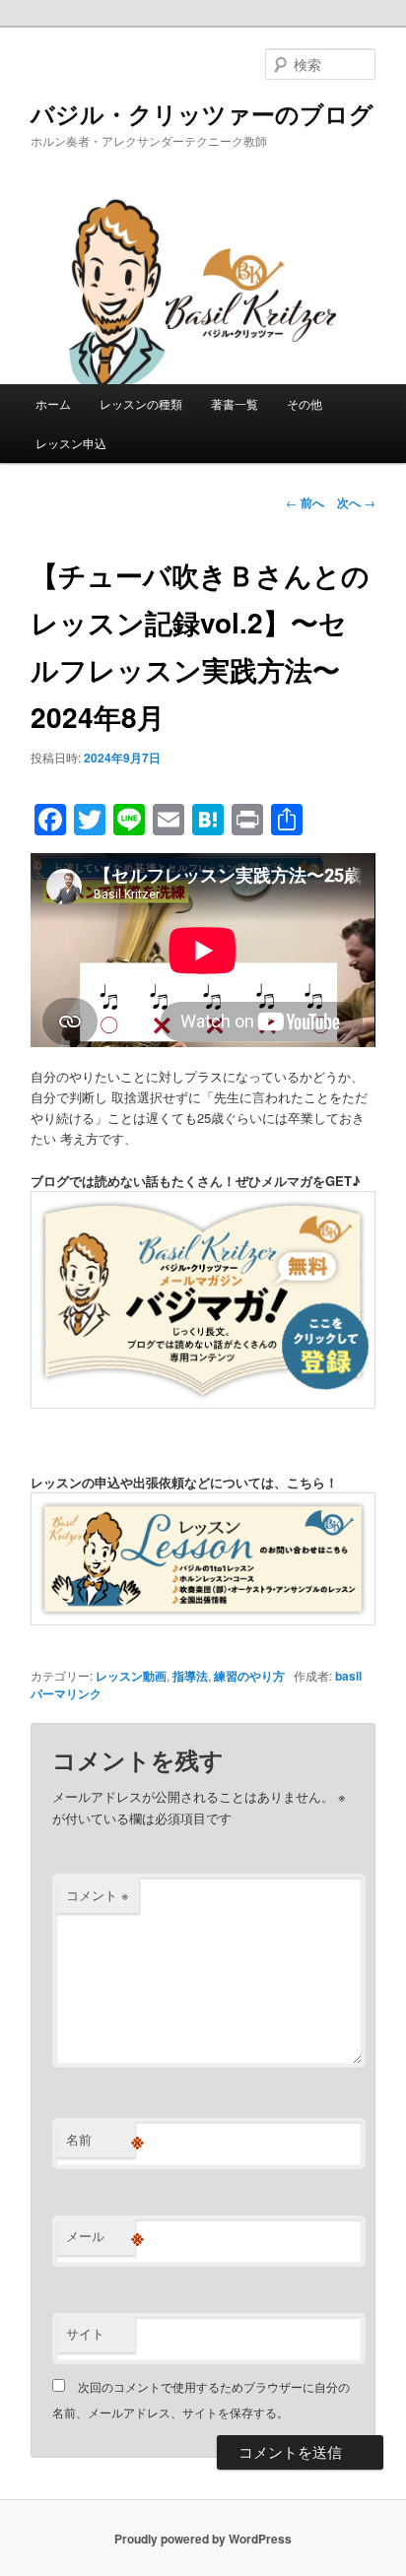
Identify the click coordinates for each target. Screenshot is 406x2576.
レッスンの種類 (141, 403)
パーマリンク (66, 1693)
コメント (98, 1895)
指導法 (190, 1676)
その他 (304, 403)
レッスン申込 (71, 443)
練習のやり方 (249, 1676)
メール (101, 2236)
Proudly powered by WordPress (203, 2539)
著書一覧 (235, 403)
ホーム (53, 403)
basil (348, 1676)
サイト (85, 2333)
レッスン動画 (131, 1676)
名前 (101, 2140)
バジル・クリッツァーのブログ (202, 113)
